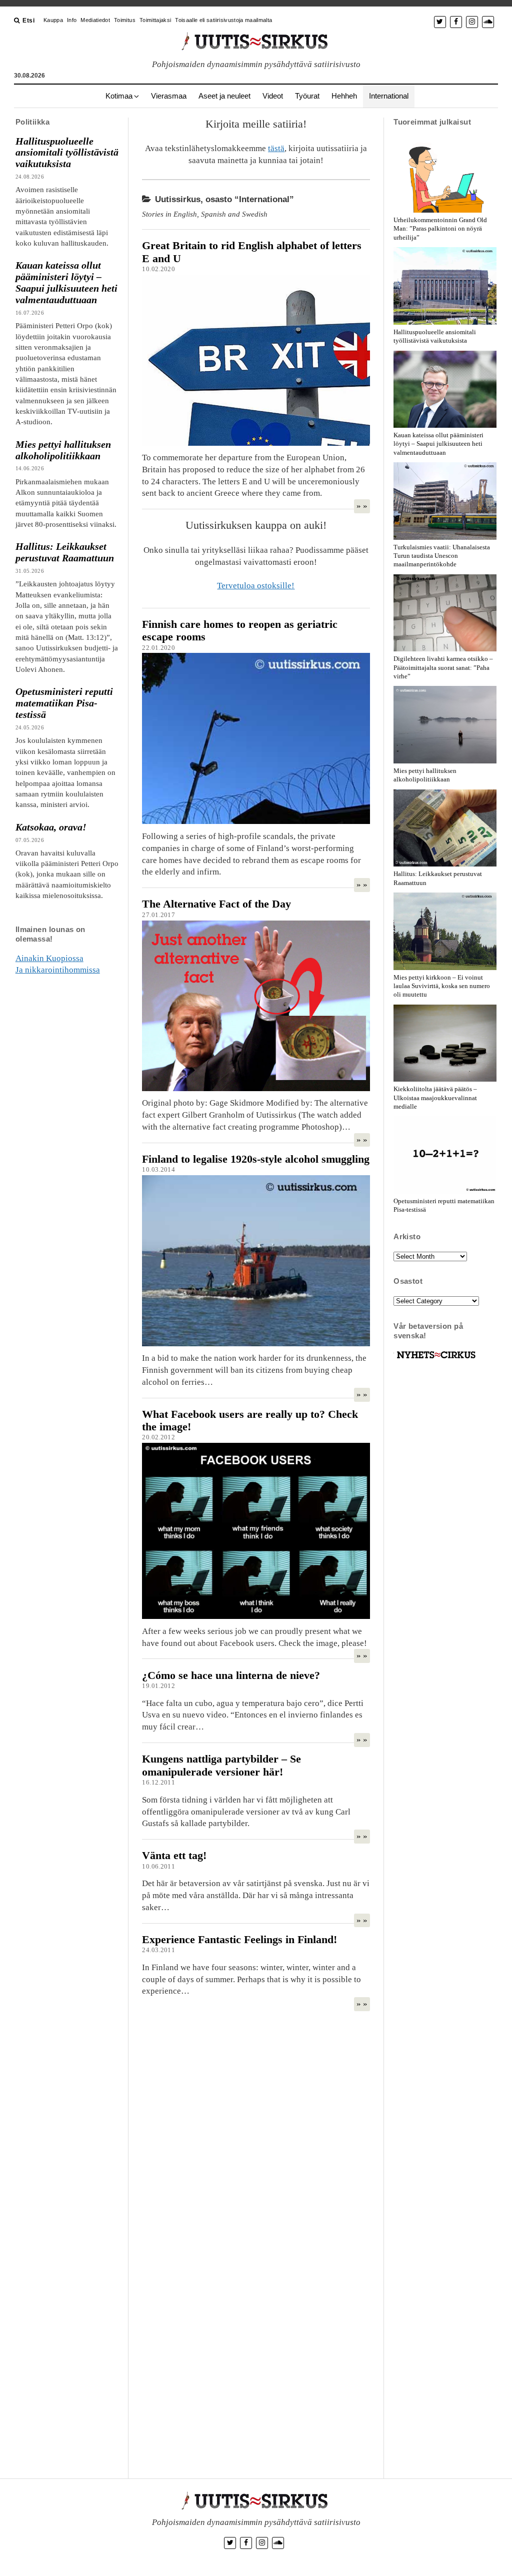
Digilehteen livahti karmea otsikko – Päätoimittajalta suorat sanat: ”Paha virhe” (443, 667)
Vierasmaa (169, 96)
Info (72, 20)
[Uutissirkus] (436, 1359)
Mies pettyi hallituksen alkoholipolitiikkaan (63, 450)
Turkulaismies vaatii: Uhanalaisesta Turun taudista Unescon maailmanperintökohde (442, 556)
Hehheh (344, 96)
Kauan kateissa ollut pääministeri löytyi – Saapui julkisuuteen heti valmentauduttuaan (66, 282)
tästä (276, 148)
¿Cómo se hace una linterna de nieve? (231, 1675)
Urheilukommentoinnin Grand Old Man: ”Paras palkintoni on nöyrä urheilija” (440, 228)
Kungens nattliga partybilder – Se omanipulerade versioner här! (221, 1765)
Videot (273, 96)
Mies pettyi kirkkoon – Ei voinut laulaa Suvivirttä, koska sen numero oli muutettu (442, 986)
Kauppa (53, 20)
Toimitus (125, 20)
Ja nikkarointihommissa (58, 970)
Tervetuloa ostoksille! (256, 586)
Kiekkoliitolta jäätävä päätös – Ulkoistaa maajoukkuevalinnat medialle (435, 1097)
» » (362, 506)
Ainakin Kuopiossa (49, 958)
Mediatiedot (95, 20)
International (389, 96)
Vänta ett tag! (174, 1855)
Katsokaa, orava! (51, 827)
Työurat (307, 96)
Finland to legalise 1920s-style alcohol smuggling (256, 1159)
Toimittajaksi (155, 20)
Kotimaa (119, 96)
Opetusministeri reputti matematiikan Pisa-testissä (64, 703)
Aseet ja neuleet (224, 96)
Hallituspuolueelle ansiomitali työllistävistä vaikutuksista (67, 153)
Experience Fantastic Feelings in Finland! (239, 1939)
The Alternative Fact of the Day (216, 904)
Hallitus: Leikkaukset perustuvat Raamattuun (65, 552)
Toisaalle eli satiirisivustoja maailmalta (223, 20)
